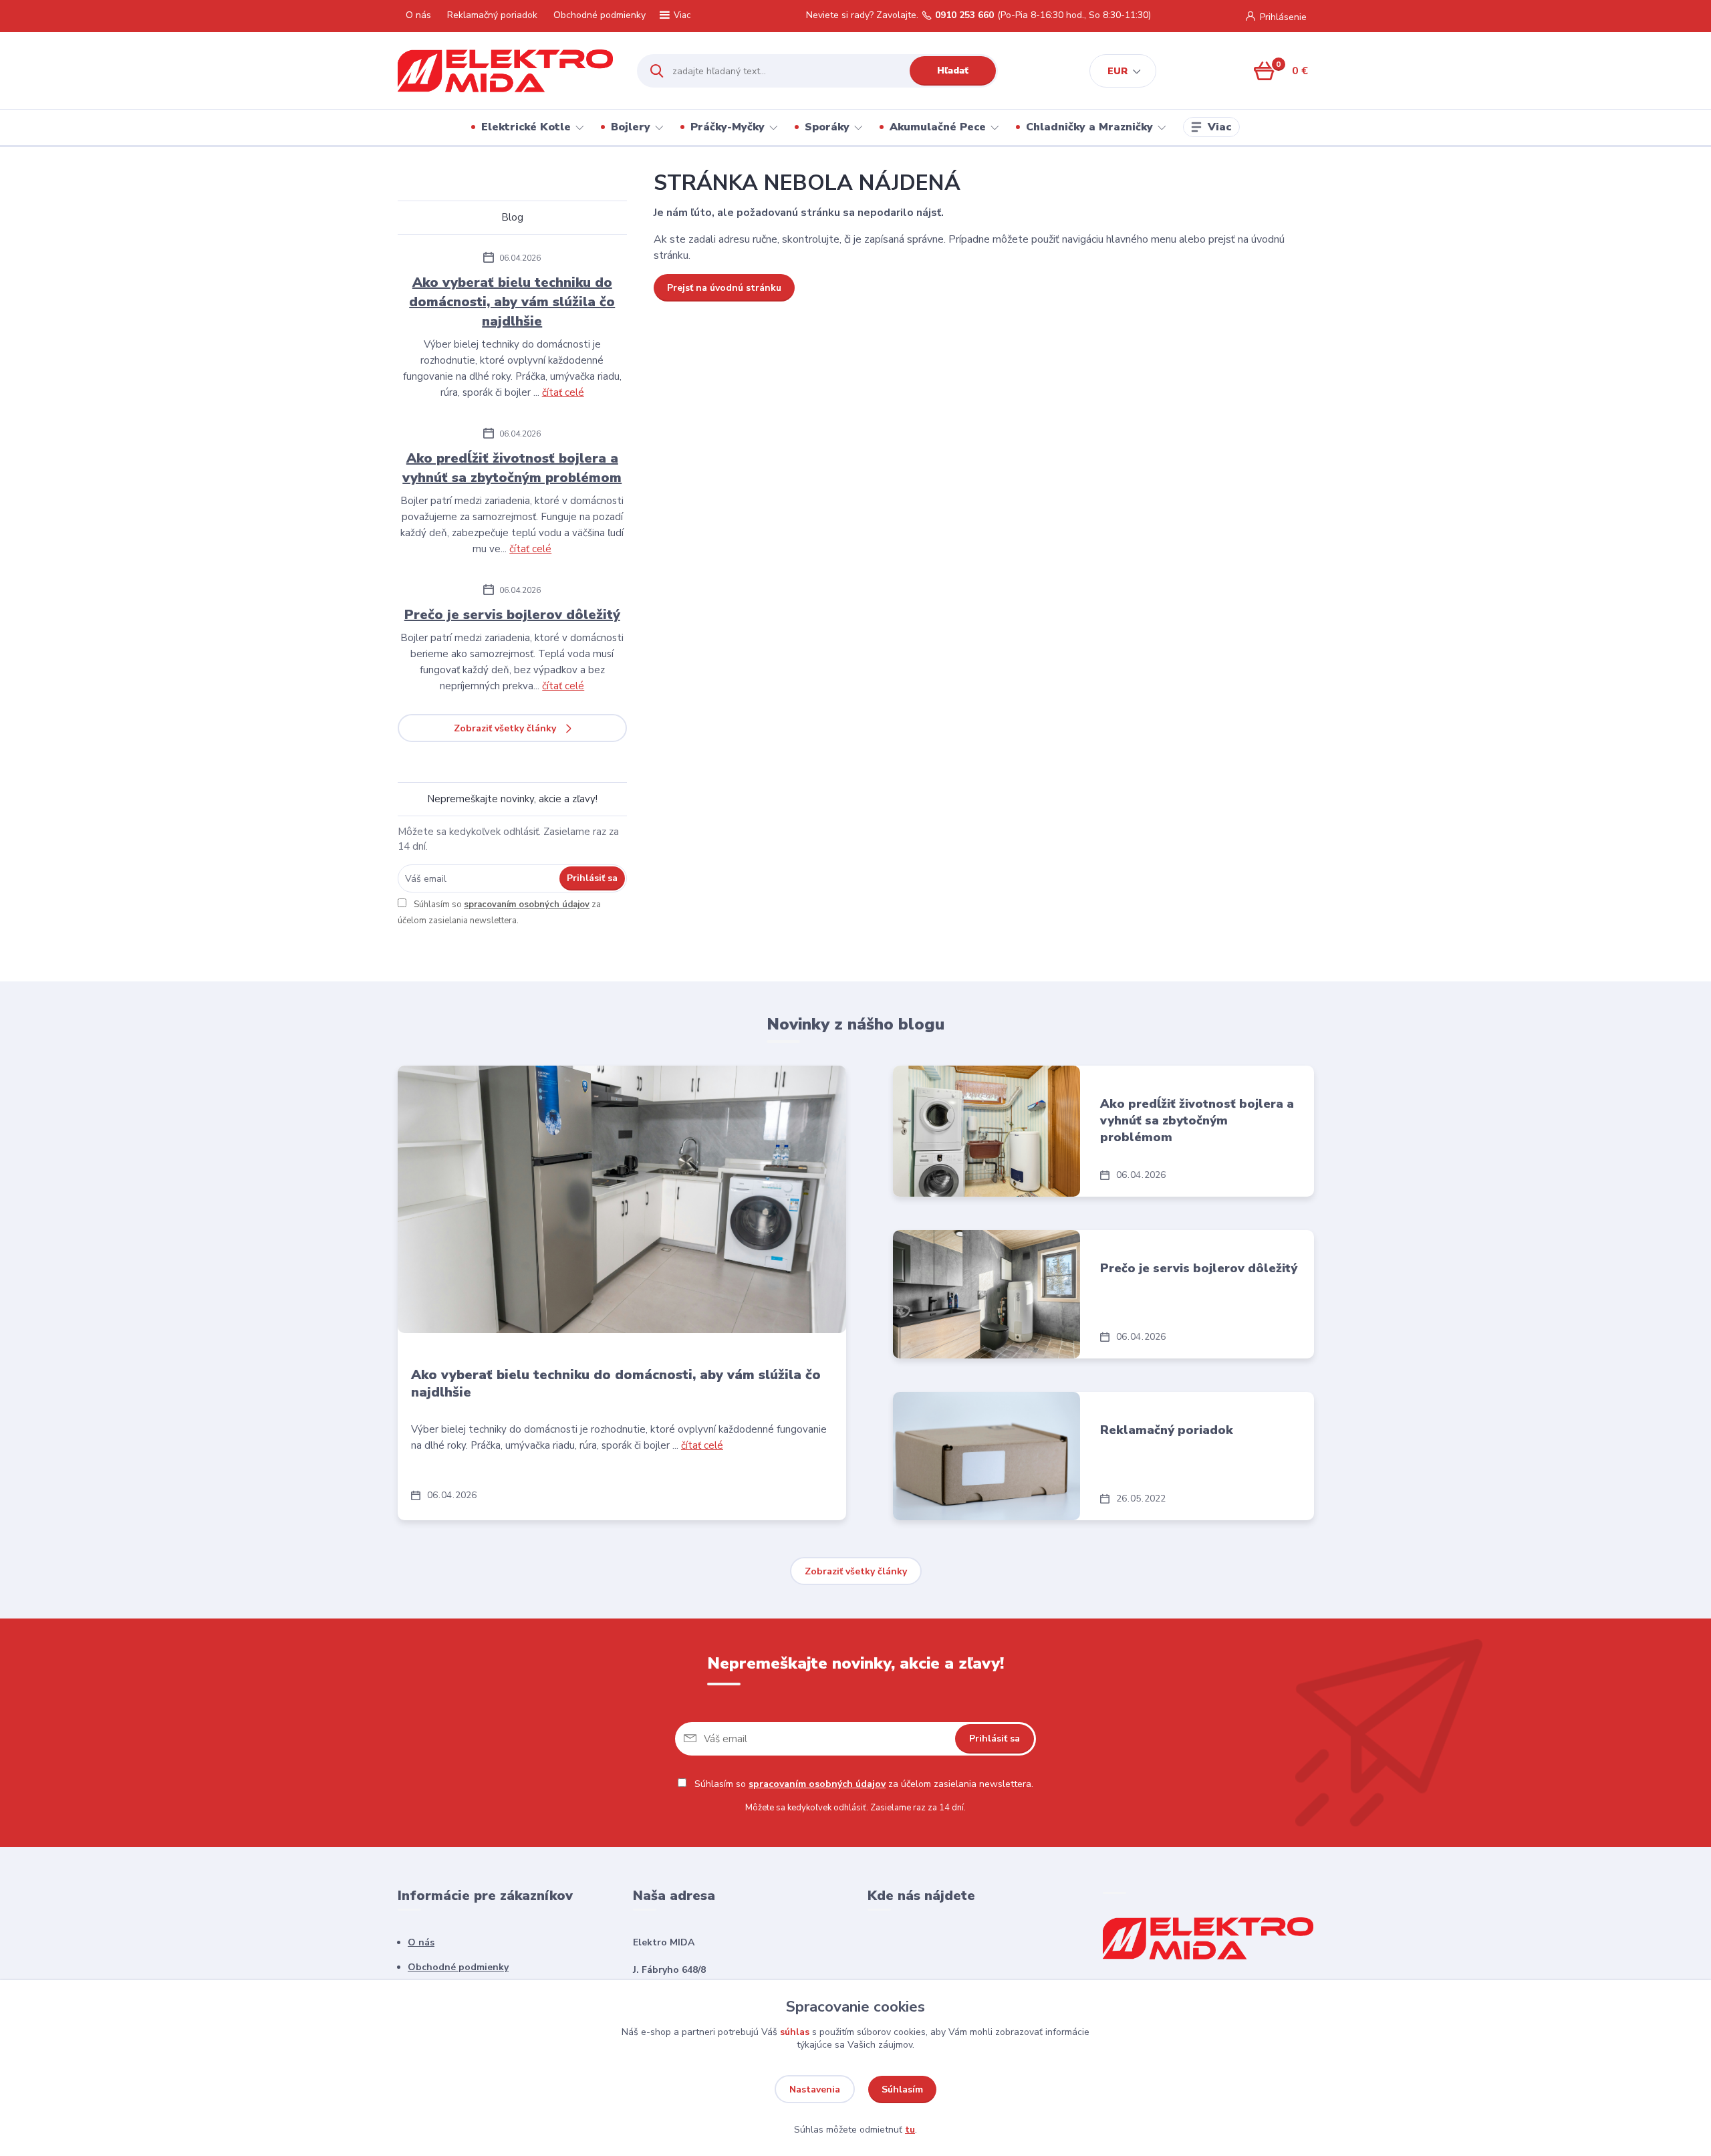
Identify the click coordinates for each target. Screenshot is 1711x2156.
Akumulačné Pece (938, 127)
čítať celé (563, 392)
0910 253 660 (964, 15)
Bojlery (631, 127)
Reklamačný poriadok (492, 15)
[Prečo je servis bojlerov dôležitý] (986, 1294)
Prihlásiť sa (592, 878)
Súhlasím (902, 2089)
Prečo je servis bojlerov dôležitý (512, 615)
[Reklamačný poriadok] (986, 1456)
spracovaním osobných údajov (527, 905)
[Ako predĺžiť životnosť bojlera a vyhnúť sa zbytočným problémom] (986, 1131)
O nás (418, 15)
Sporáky (827, 127)
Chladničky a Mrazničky (1089, 127)
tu (910, 2130)
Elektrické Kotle (526, 127)
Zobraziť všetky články (505, 728)
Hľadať (953, 71)
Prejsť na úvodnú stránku (724, 288)
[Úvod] (506, 71)
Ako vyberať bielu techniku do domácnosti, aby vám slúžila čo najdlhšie (512, 302)
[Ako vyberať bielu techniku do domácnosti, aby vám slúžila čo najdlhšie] (622, 1199)
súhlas (795, 2032)
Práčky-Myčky (728, 127)
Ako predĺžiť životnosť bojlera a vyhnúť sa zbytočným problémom (512, 468)
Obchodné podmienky (600, 15)
